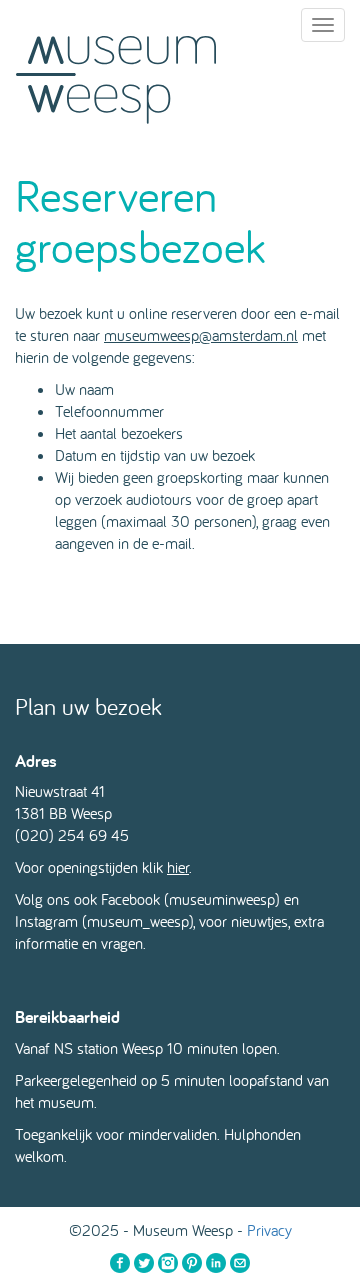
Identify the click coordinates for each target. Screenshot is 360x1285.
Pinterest (192, 1263)
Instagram (168, 1263)
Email (240, 1263)
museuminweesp (222, 899)
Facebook (120, 1263)
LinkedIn (216, 1263)
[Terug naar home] (116, 75)
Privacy (269, 1230)
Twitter (144, 1263)
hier (178, 867)
